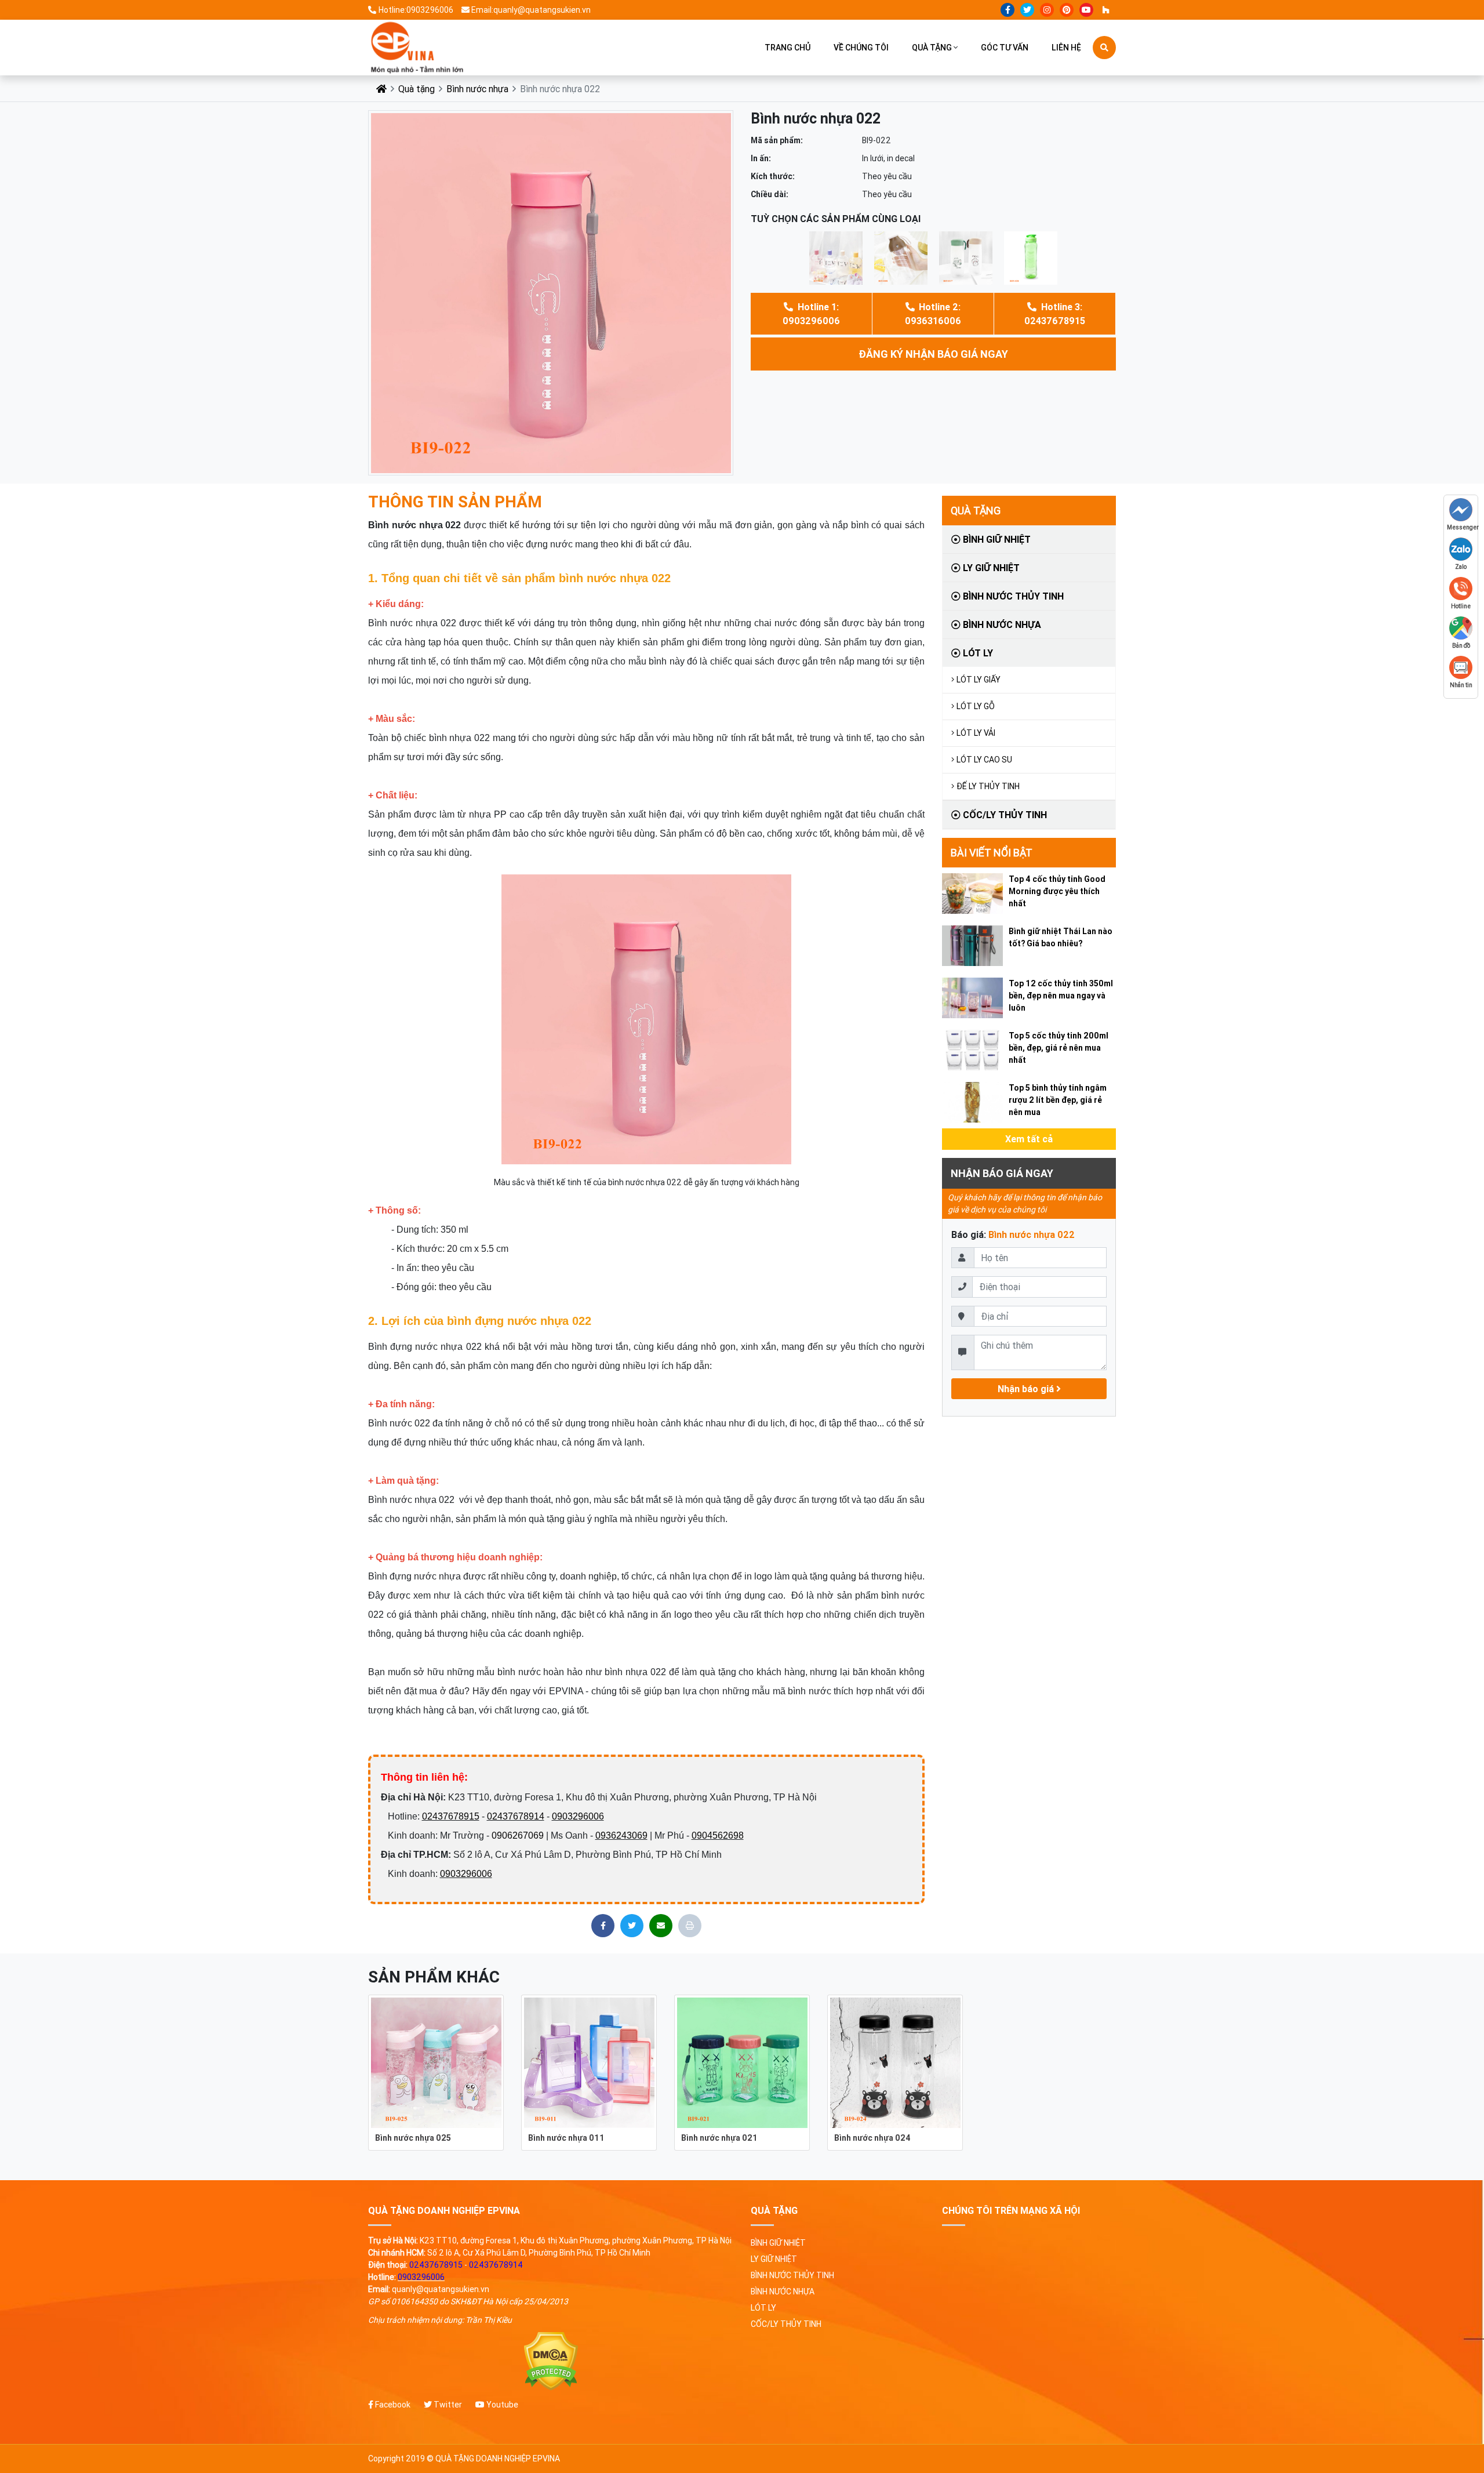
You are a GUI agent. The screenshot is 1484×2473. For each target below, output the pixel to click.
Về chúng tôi (861, 48)
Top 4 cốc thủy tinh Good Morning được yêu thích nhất (1057, 891)
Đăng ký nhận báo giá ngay (933, 354)
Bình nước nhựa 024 (872, 2138)
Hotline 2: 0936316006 (933, 314)
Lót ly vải (976, 733)
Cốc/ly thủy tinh (1004, 815)
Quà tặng (932, 48)
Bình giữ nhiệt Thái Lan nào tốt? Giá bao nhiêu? (1061, 937)
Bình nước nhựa (477, 89)
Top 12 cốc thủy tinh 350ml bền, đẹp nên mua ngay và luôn (1061, 996)
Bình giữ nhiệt (996, 539)
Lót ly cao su (984, 760)
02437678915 (451, 1816)
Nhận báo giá (1027, 1389)
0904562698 (718, 1835)
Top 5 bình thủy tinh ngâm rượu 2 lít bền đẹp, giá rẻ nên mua (1058, 1100)
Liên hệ (1066, 48)
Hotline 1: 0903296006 (811, 314)
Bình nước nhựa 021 (719, 2138)
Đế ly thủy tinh (988, 786)
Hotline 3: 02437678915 (1055, 314)
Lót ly (977, 653)
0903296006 (578, 1816)
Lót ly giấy (979, 680)
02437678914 (516, 1816)
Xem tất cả (1029, 1139)
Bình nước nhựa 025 (413, 2138)
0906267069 (518, 1835)
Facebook (392, 2405)
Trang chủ (788, 48)
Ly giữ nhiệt (990, 568)
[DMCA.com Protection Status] (551, 2361)
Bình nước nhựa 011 (566, 2138)
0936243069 (621, 1835)
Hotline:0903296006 (416, 10)
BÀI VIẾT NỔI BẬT (992, 853)
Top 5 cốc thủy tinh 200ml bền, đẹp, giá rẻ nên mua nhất (1059, 1048)
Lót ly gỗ (976, 706)
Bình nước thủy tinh (1012, 596)
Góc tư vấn (1005, 48)
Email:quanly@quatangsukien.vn (531, 10)
